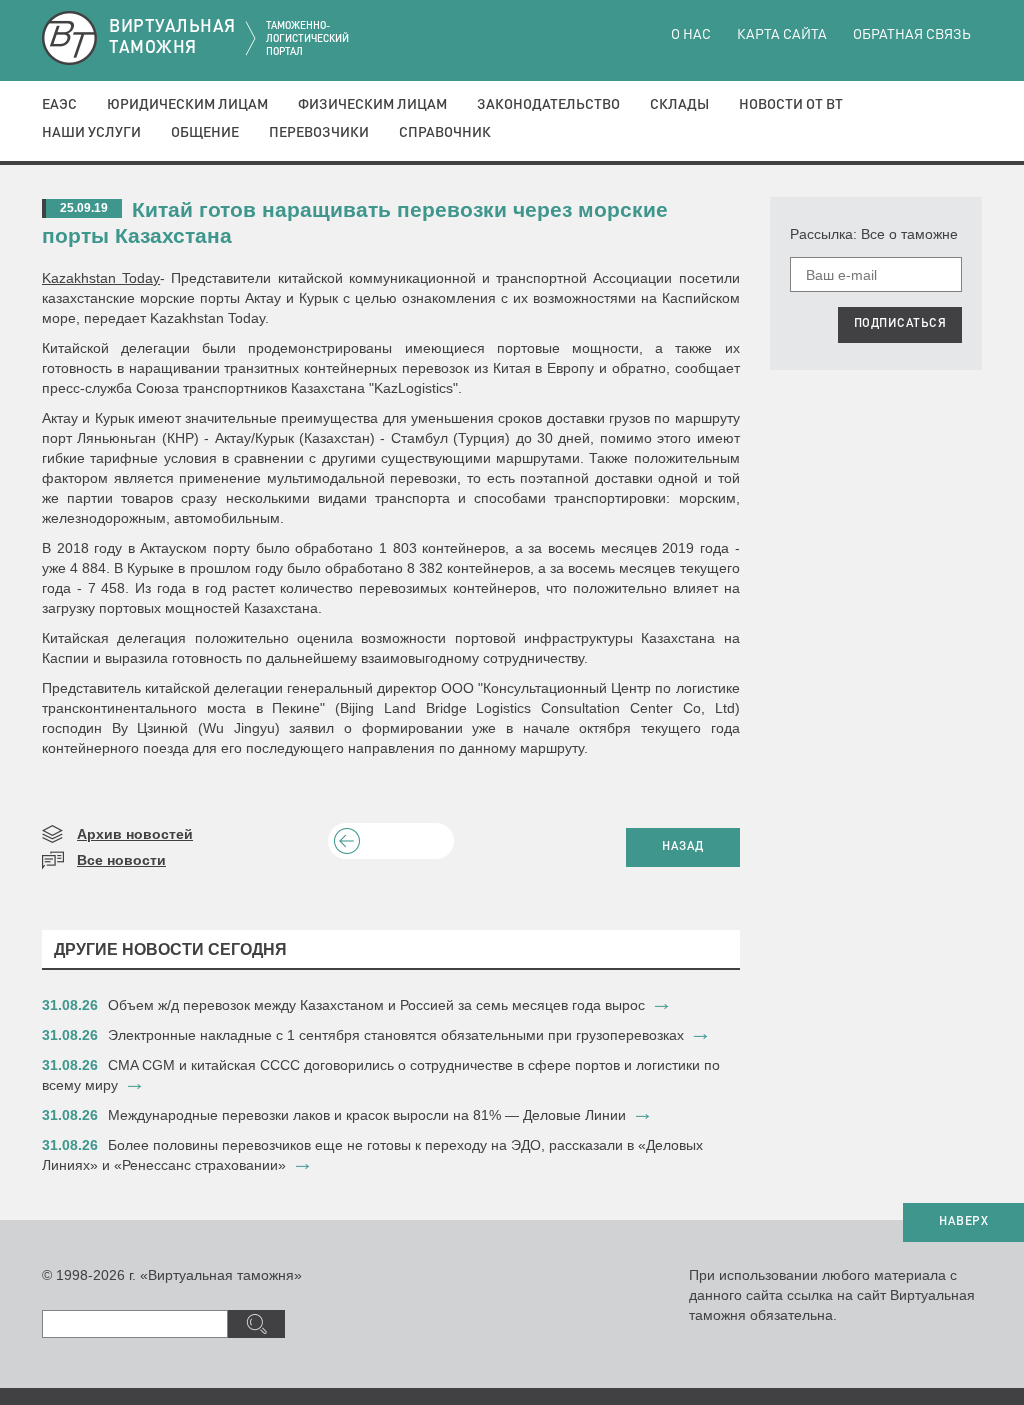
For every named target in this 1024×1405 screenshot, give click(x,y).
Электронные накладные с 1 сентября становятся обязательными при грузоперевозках (396, 1035)
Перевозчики (319, 133)
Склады (679, 105)
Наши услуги (91, 133)
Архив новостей (135, 834)
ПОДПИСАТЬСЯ (900, 324)
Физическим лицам (372, 105)
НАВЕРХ (963, 1222)
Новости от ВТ (791, 105)
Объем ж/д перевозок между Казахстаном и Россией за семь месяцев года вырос (376, 1005)
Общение (205, 133)
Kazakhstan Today (101, 278)
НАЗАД (683, 847)
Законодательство (548, 105)
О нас (691, 35)
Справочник (445, 133)
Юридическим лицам (187, 105)
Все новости (121, 860)
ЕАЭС (59, 105)
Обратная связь (912, 35)
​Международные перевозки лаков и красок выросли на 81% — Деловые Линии (367, 1115)
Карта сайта (782, 35)
